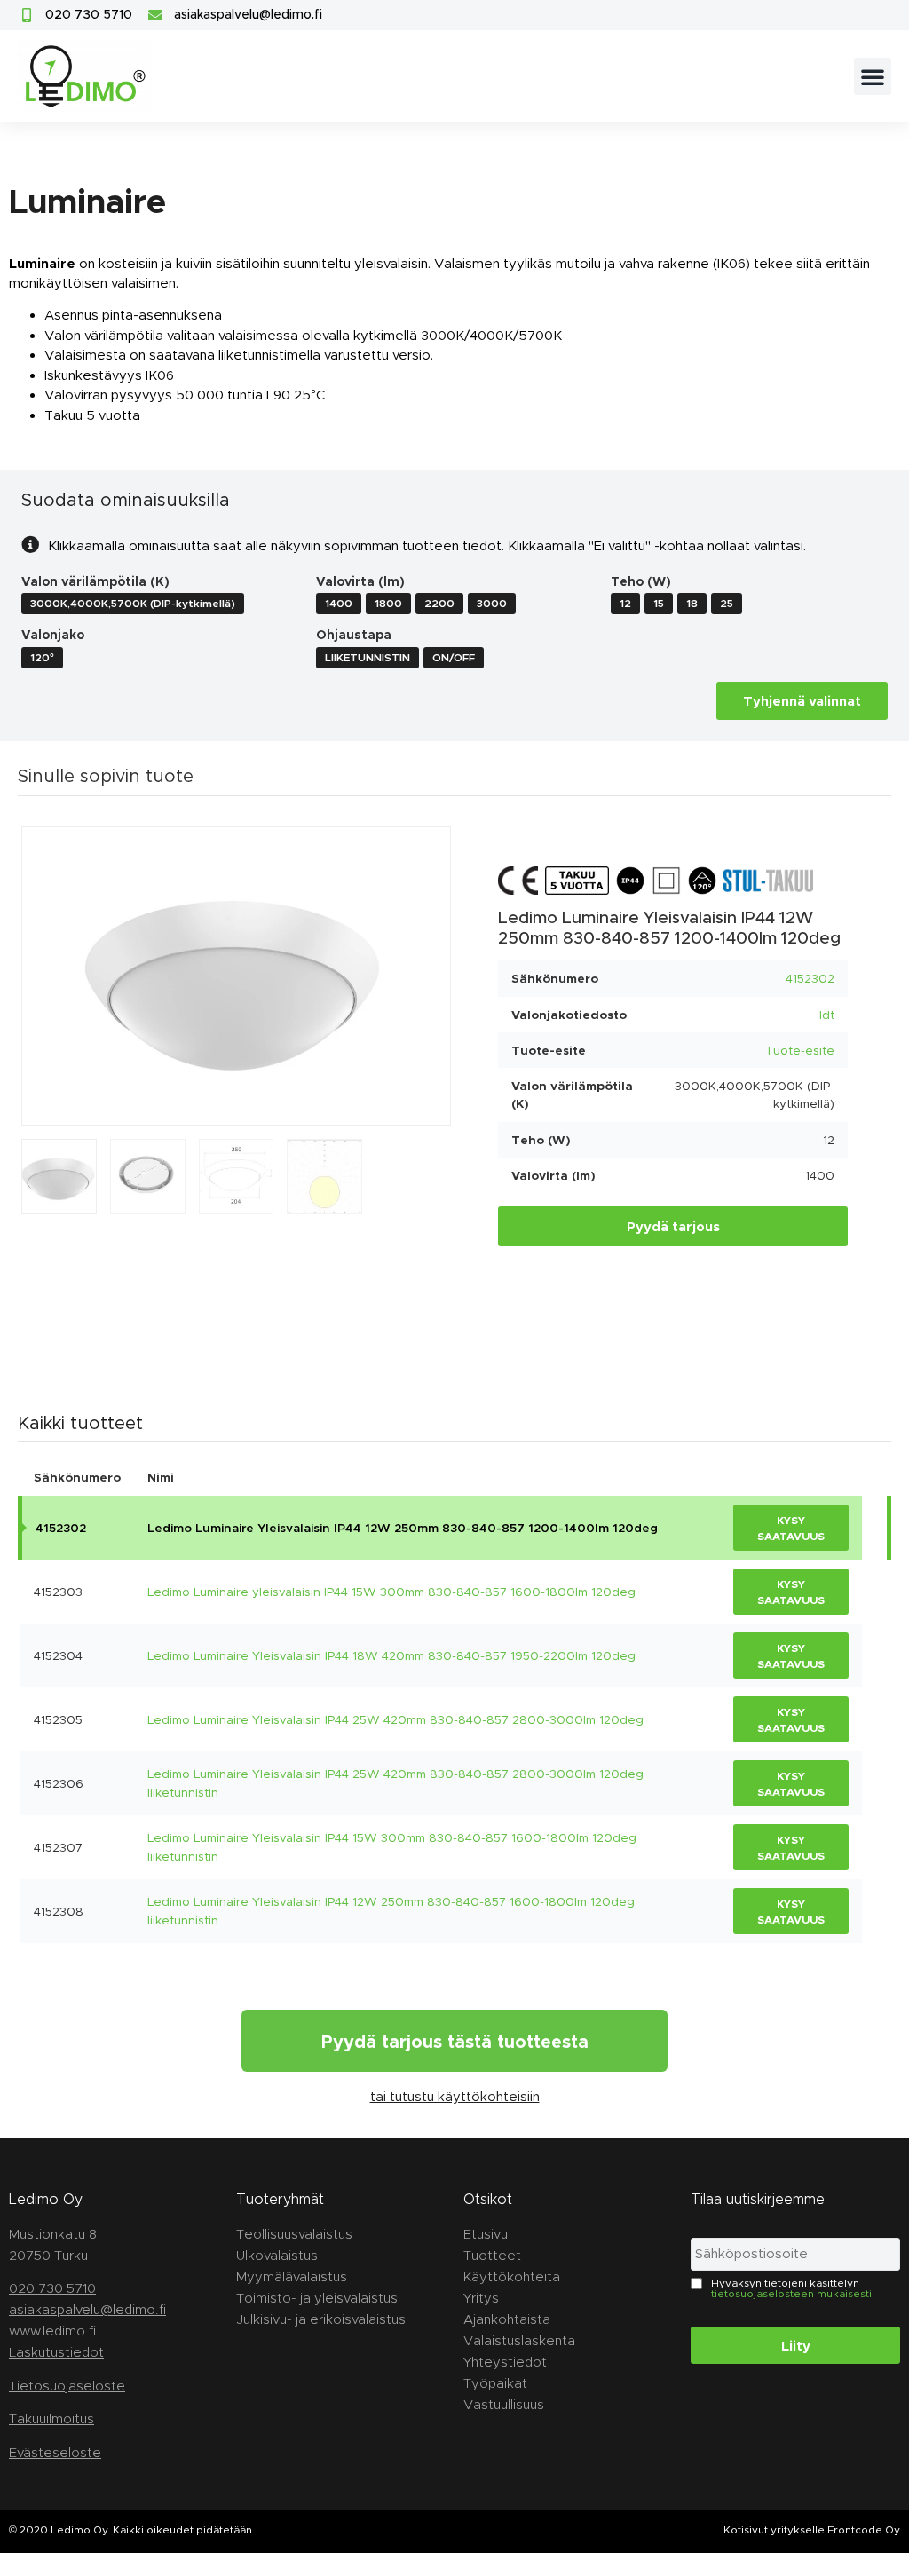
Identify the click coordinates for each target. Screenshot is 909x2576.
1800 (388, 603)
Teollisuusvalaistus (294, 2234)
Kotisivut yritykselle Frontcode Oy (812, 2529)
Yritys (481, 2298)
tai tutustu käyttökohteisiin (455, 2096)
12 (625, 603)
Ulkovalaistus (277, 2255)
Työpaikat (495, 2383)
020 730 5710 (52, 2288)
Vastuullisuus (504, 2404)
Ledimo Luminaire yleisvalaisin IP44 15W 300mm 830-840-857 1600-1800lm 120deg (391, 1592)
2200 (439, 603)
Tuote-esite (800, 1050)
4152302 (810, 978)
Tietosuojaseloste (67, 2386)
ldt (827, 1015)
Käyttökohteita (512, 2276)
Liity (796, 2345)
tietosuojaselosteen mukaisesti (791, 2293)
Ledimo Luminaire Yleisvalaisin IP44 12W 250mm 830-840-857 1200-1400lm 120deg (403, 1528)
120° (42, 657)
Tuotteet (492, 2255)
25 (727, 603)
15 (659, 603)
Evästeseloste (55, 2452)
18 (692, 603)
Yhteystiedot (505, 2362)
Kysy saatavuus (791, 1528)
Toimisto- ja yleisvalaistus (317, 2298)
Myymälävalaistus (292, 2276)
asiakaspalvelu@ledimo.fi (87, 2309)
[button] (873, 76)
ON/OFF (454, 657)
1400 (339, 603)
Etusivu (486, 2234)
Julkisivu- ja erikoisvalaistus (321, 2319)
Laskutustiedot (56, 2352)
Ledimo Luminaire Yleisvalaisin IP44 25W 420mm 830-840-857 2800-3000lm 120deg (395, 1719)
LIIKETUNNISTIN (368, 657)
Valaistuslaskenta (519, 2340)
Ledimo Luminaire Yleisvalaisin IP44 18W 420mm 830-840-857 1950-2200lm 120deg (391, 1655)
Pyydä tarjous (673, 1226)
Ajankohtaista (507, 2319)
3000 (492, 603)
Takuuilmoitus (51, 2418)
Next (478, 1021)
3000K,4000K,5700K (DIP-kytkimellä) (133, 603)
